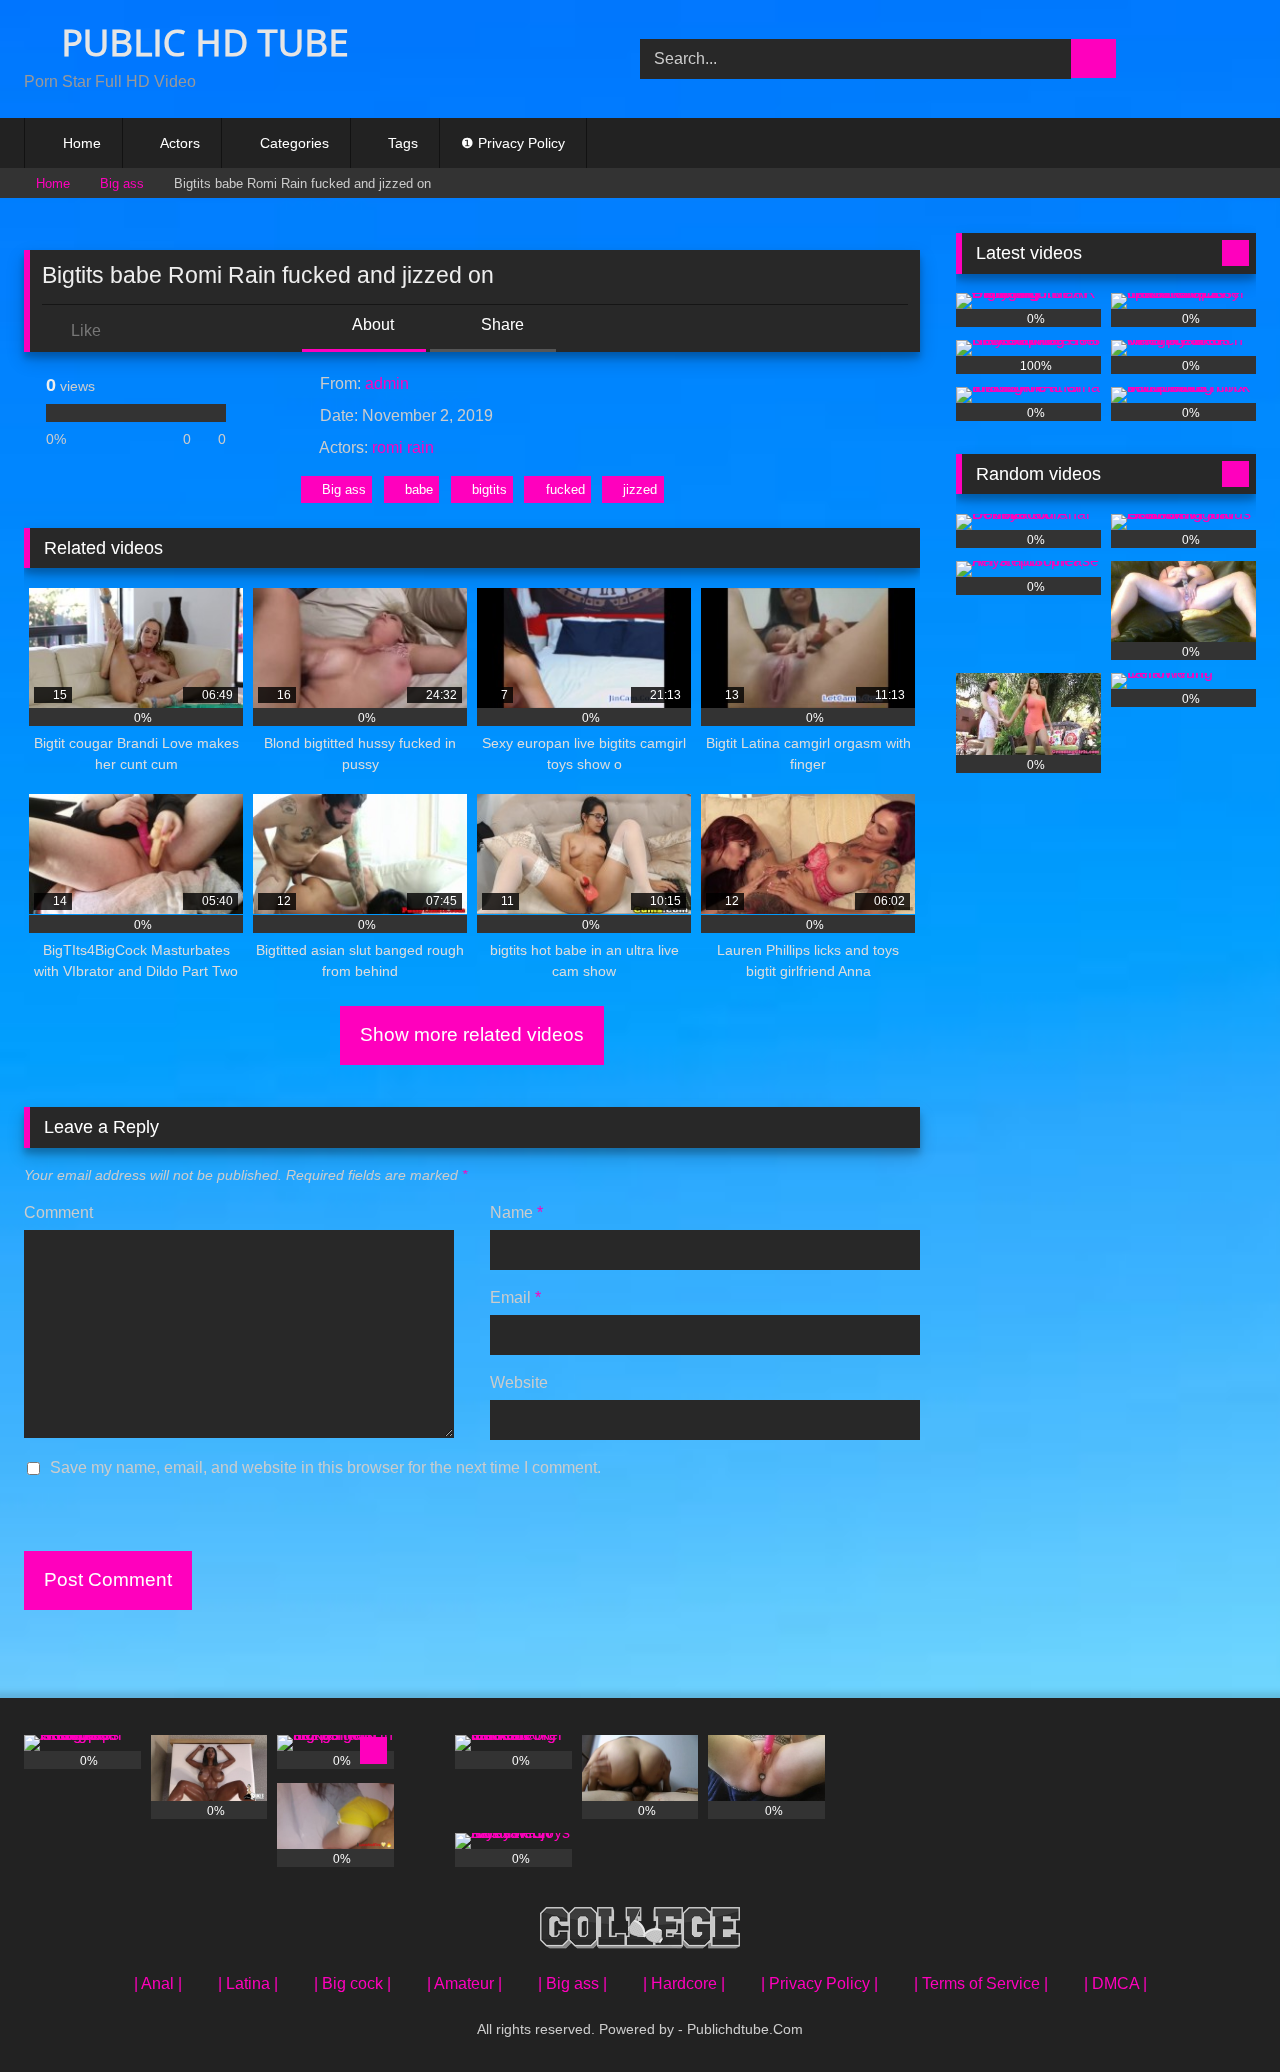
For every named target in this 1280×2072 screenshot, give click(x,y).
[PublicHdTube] (640, 1931)
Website (519, 1382)
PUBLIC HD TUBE (200, 42)
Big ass (122, 183)
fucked (565, 489)
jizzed (640, 489)
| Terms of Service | (981, 1983)
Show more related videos (472, 1034)
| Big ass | (572, 1983)
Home (82, 143)
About (371, 324)
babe (419, 489)
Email (515, 1297)
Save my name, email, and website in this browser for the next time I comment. (325, 1467)
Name (516, 1212)
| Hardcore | (684, 1983)
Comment (58, 1212)
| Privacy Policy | (819, 1983)
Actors (180, 143)
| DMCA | (1115, 1983)
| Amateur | (464, 1983)
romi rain (403, 447)
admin (387, 383)
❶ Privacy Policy (513, 143)
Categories (294, 143)
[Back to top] (1220, 2012)
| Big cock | (352, 1983)
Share (500, 324)
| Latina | (248, 1983)
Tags (403, 143)
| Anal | (158, 1983)
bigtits (489, 489)
